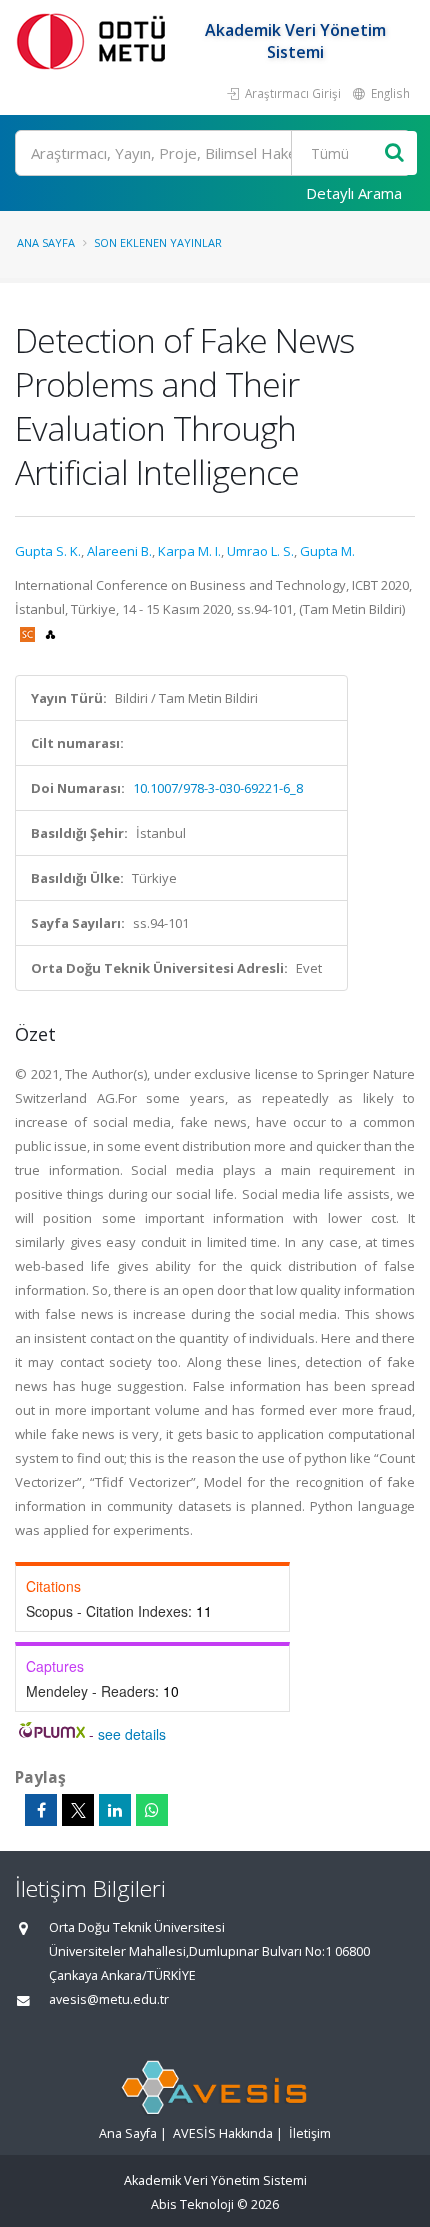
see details (132, 1734)
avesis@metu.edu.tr (109, 1999)
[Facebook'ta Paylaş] (41, 1810)
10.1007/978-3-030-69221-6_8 (218, 788)
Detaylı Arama (354, 193)
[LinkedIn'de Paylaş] (115, 1810)
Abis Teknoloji (192, 2204)
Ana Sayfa (46, 242)
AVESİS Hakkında (223, 2133)
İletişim (310, 2133)
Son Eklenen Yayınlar (158, 242)
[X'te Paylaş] (78, 1810)
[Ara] (394, 153)
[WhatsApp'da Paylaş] (152, 1810)
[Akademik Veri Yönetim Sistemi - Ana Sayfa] (95, 40)
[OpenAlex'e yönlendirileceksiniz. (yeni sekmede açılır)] (50, 633)
